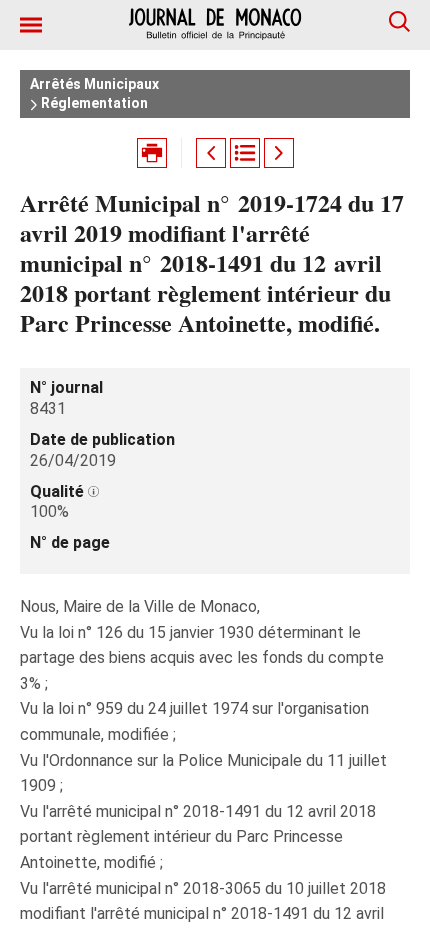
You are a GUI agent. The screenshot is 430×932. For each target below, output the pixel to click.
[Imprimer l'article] (152, 153)
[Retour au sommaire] (245, 153)
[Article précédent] (211, 153)
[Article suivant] (279, 153)
